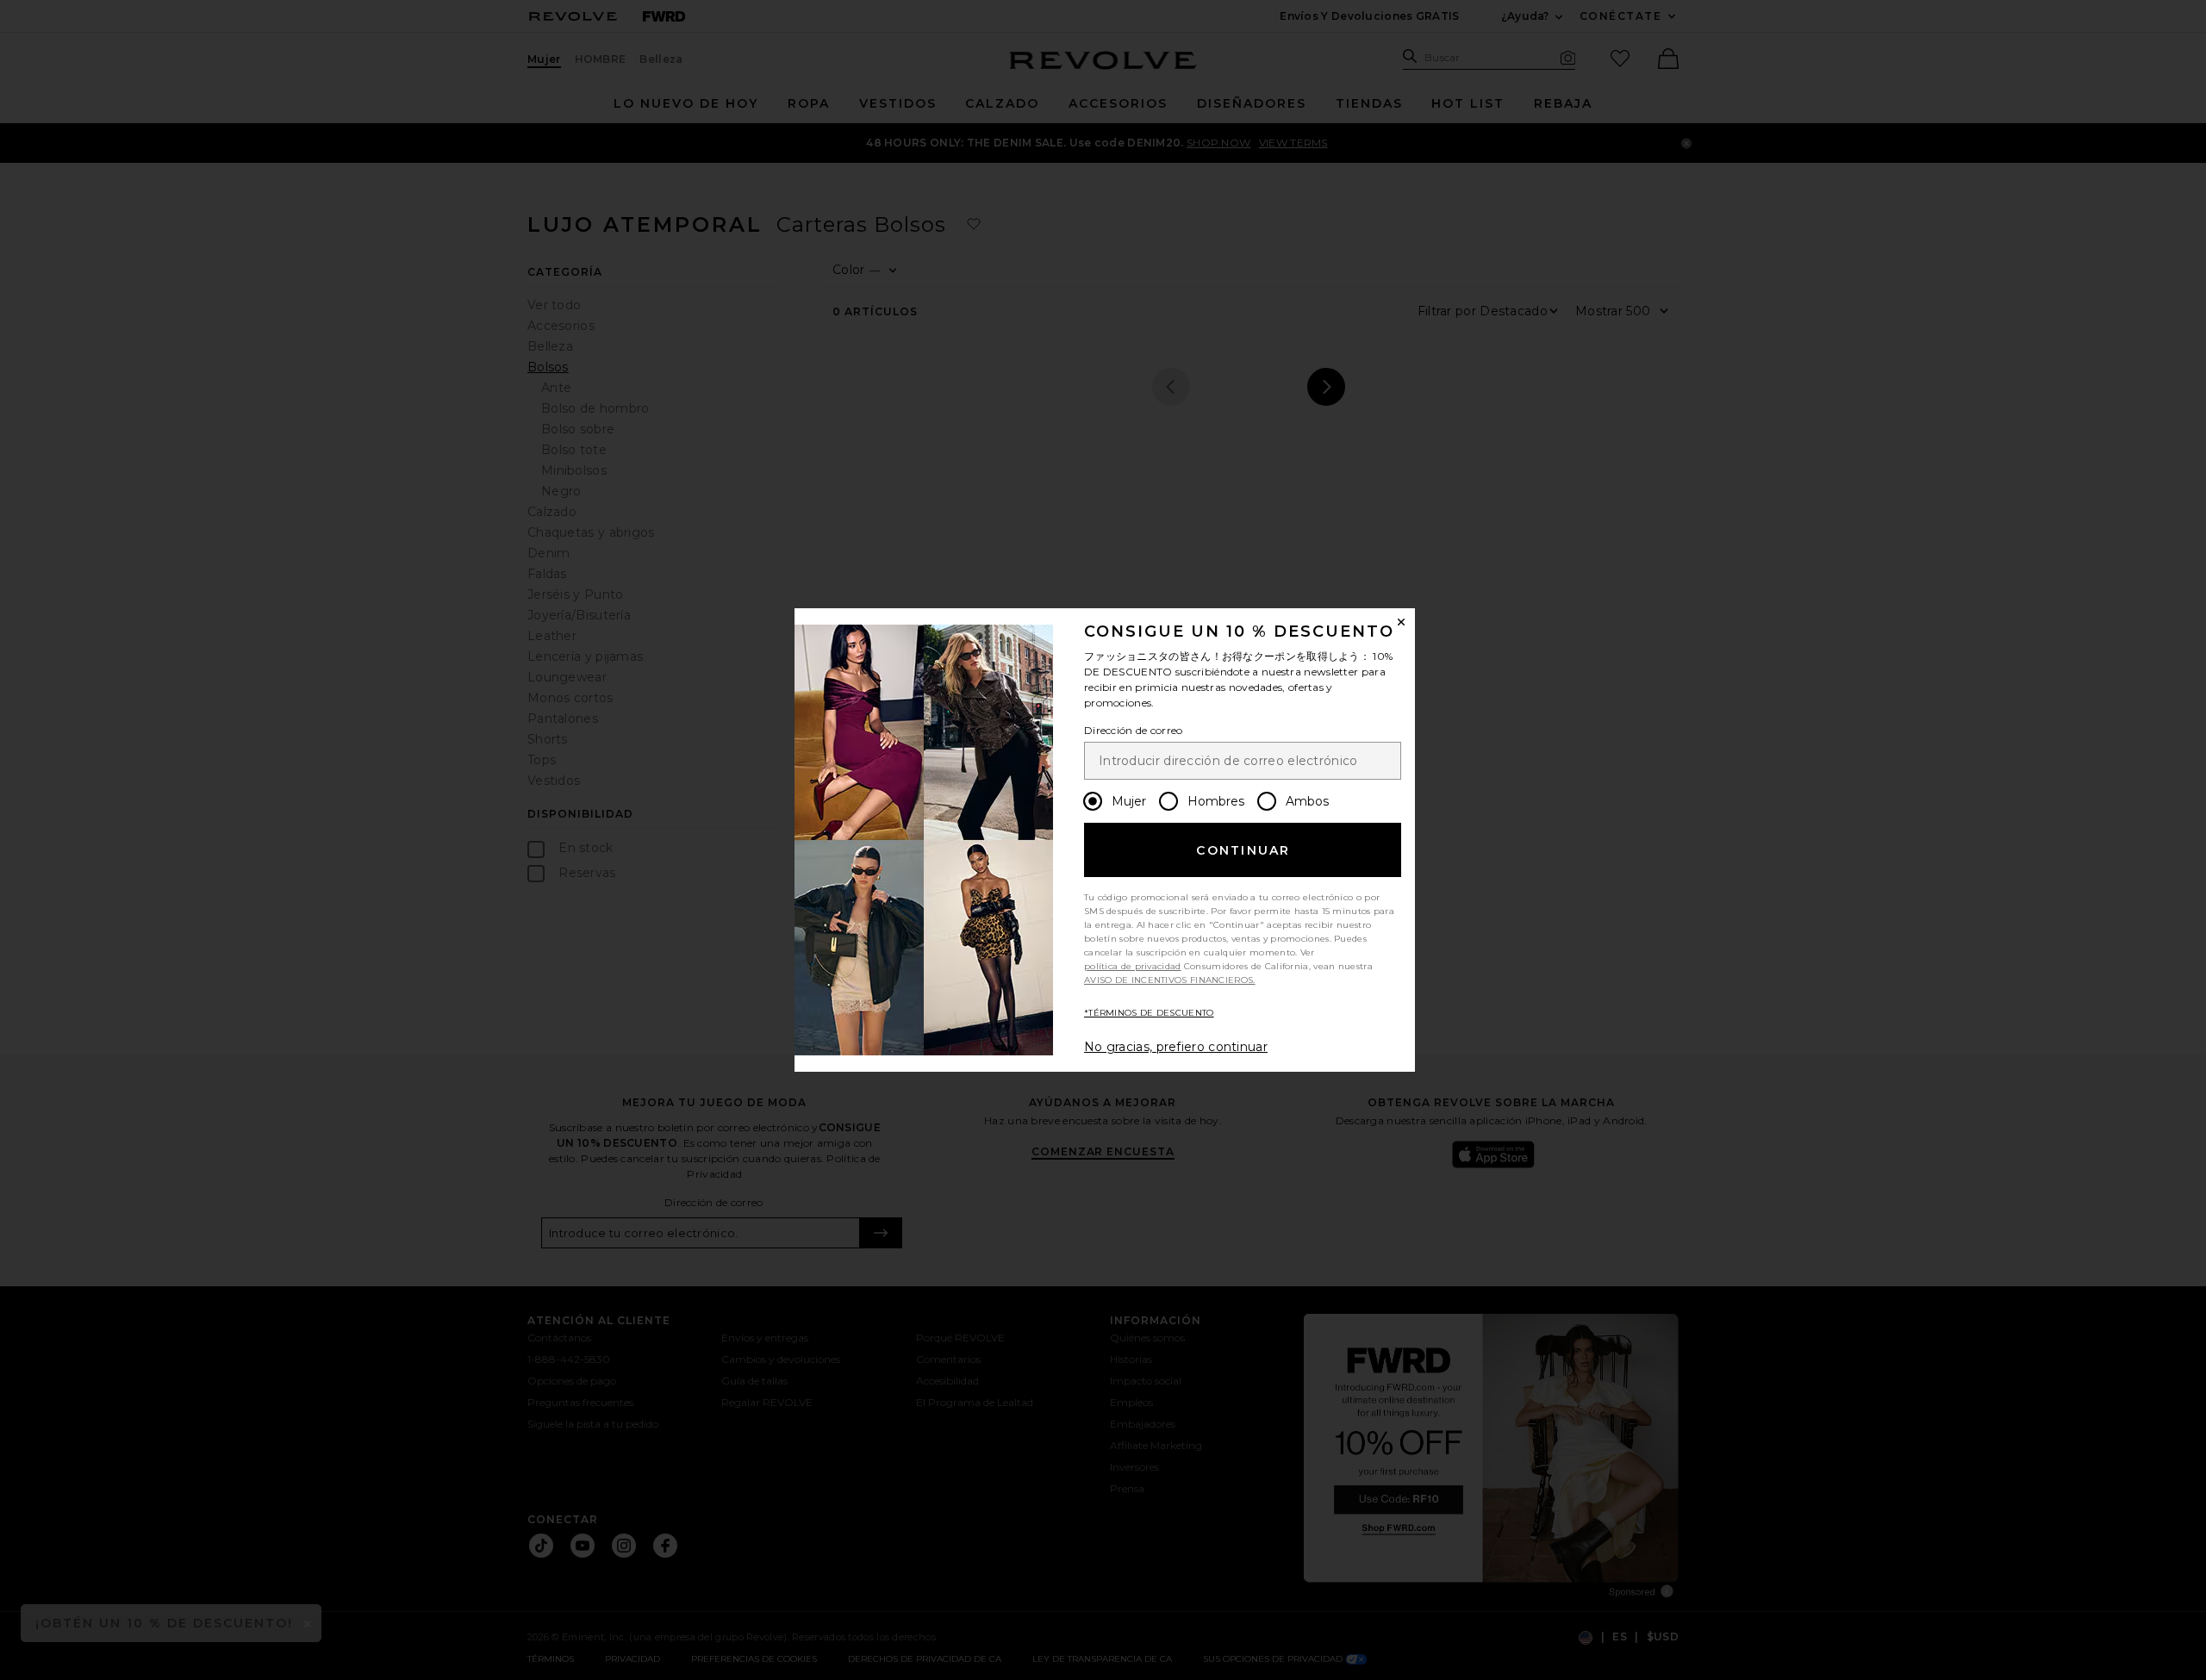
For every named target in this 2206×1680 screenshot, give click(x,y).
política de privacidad (1133, 966)
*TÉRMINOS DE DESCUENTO (1149, 1013)
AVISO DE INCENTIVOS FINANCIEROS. (1170, 980)
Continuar (1243, 850)
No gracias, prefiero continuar (1176, 1047)
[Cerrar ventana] (1401, 622)
